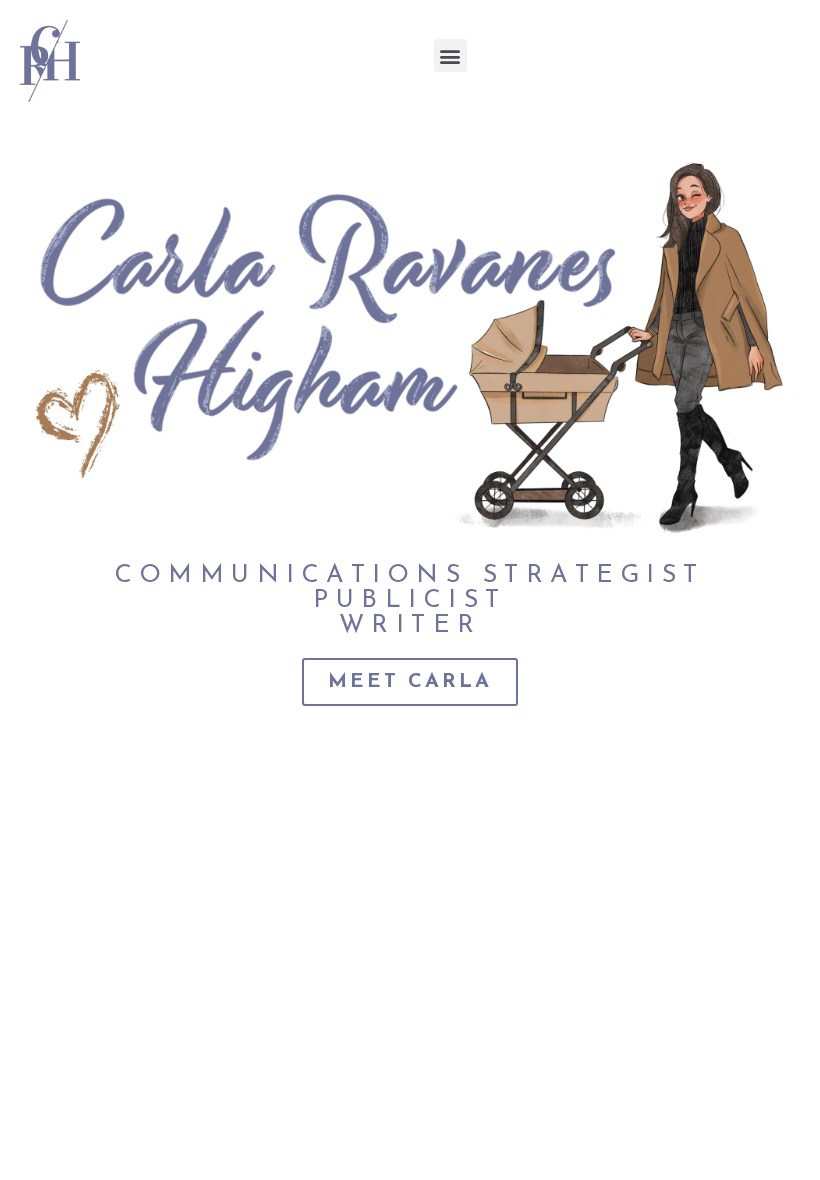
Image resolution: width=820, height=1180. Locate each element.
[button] (450, 55)
